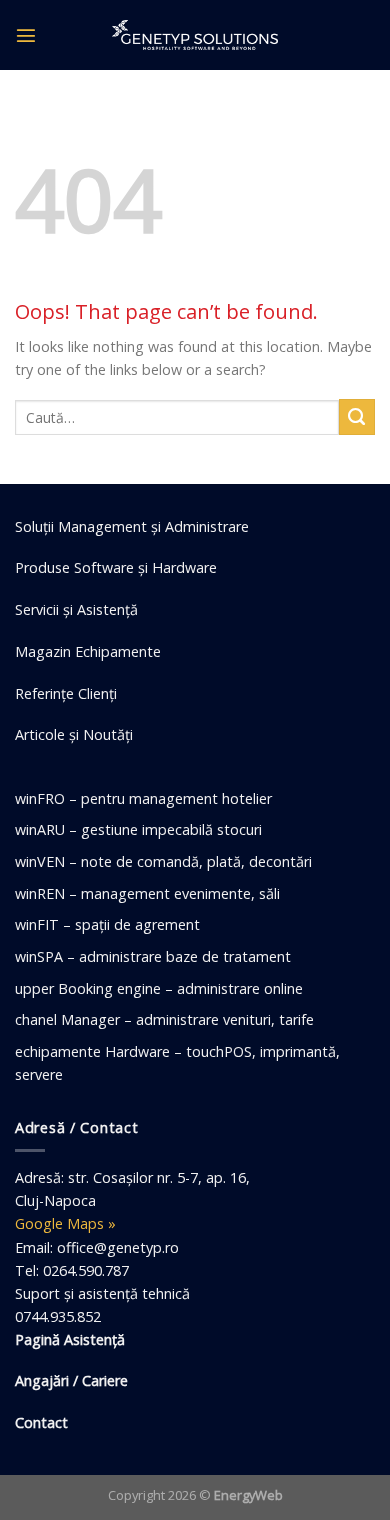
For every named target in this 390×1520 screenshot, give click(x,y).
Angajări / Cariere (71, 1380)
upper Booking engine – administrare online (159, 988)
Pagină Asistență (70, 1339)
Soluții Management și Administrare (132, 526)
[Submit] (357, 417)
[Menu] (26, 35)
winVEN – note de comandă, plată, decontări (163, 861)
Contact (41, 1422)
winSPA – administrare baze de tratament (153, 956)
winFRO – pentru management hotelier (143, 798)
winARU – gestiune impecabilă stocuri (138, 829)
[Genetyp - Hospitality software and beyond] (195, 35)
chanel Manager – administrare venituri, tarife (164, 1019)
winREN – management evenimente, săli (147, 893)
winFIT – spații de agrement (107, 924)
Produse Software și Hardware (116, 567)
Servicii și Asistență (76, 609)
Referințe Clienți (66, 693)
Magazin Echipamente (88, 651)
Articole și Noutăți (74, 734)
